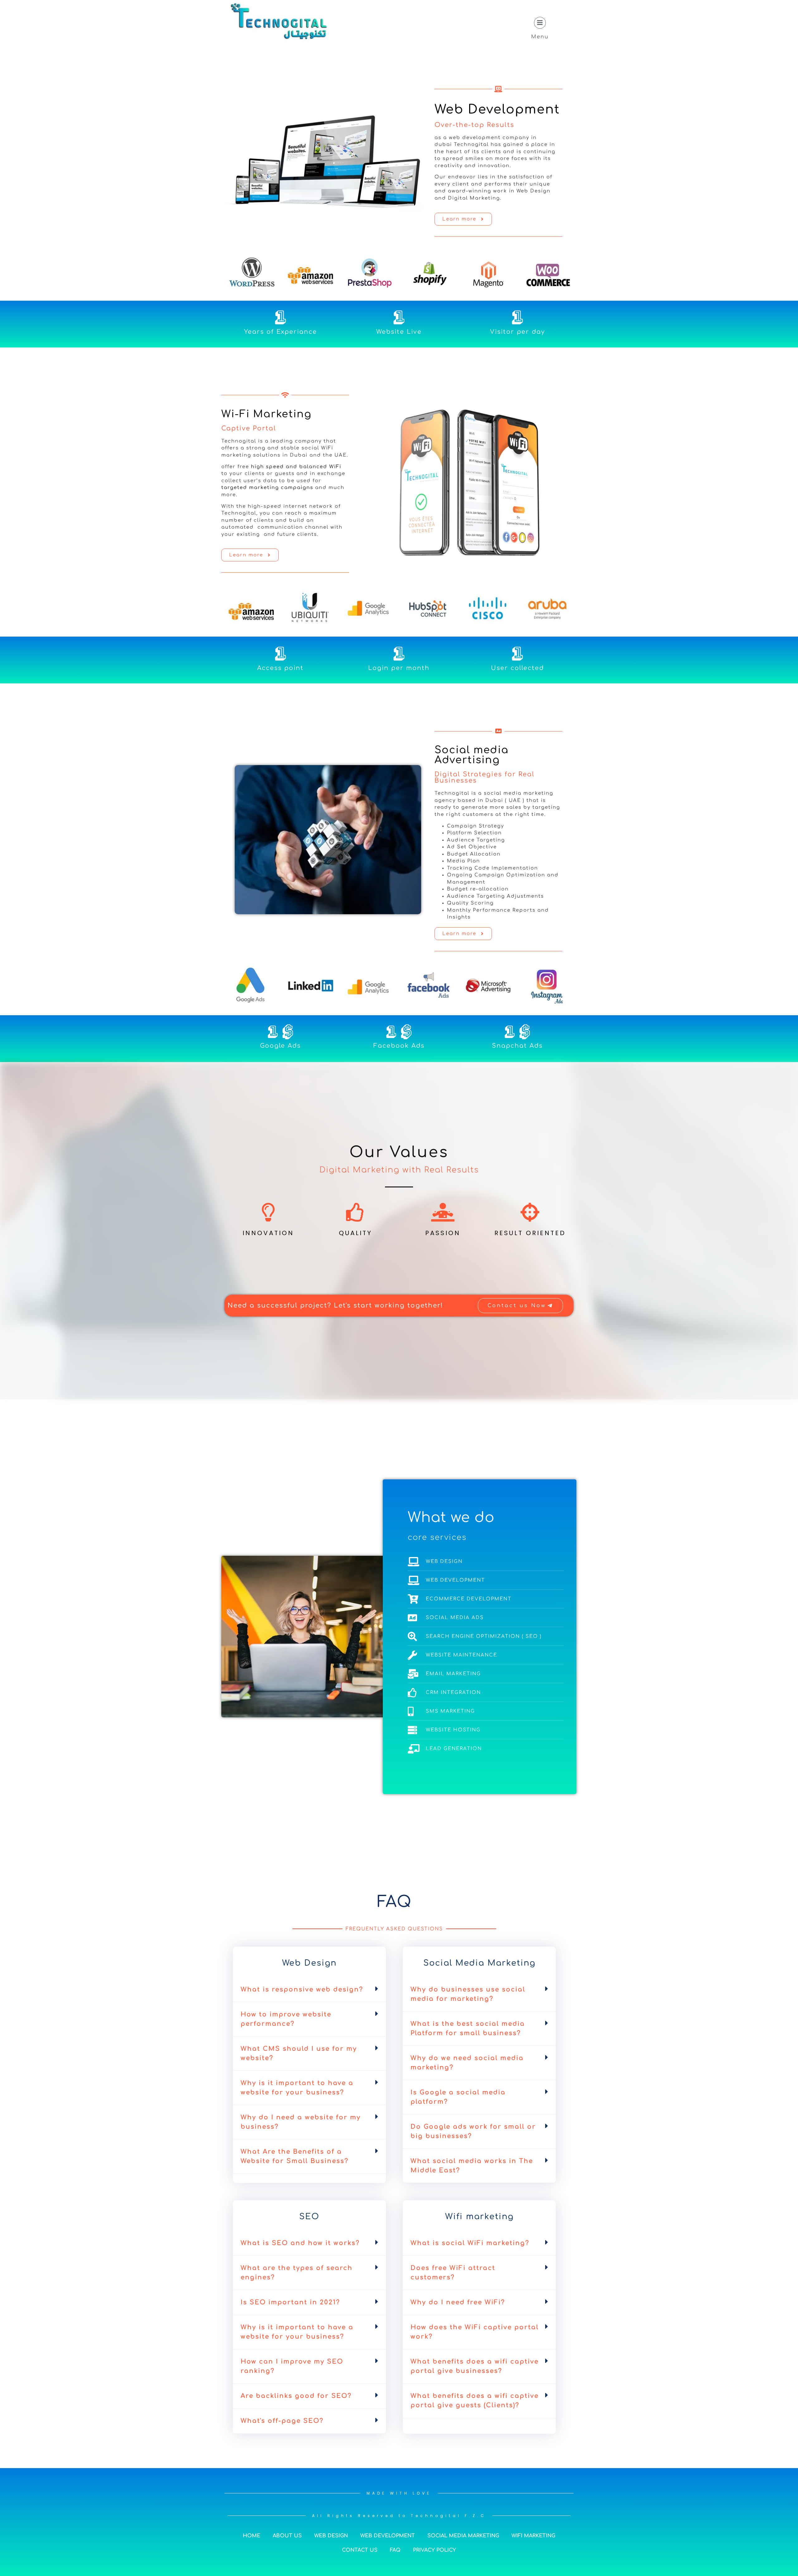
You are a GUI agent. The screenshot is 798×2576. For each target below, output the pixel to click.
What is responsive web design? (302, 1989)
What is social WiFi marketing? (470, 2243)
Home (252, 2536)
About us (287, 2536)
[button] (309, 1990)
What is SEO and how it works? (300, 2243)
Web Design (331, 2536)
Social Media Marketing (463, 2536)
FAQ (395, 2550)
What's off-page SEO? (282, 2421)
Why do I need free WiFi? (458, 2302)
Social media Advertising (472, 755)
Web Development (497, 109)
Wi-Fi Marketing (267, 414)
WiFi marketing (533, 2536)
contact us (360, 2550)
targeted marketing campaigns (267, 488)
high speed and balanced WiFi (296, 467)
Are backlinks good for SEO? (296, 2396)
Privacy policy (435, 2550)
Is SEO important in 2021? (290, 2302)
